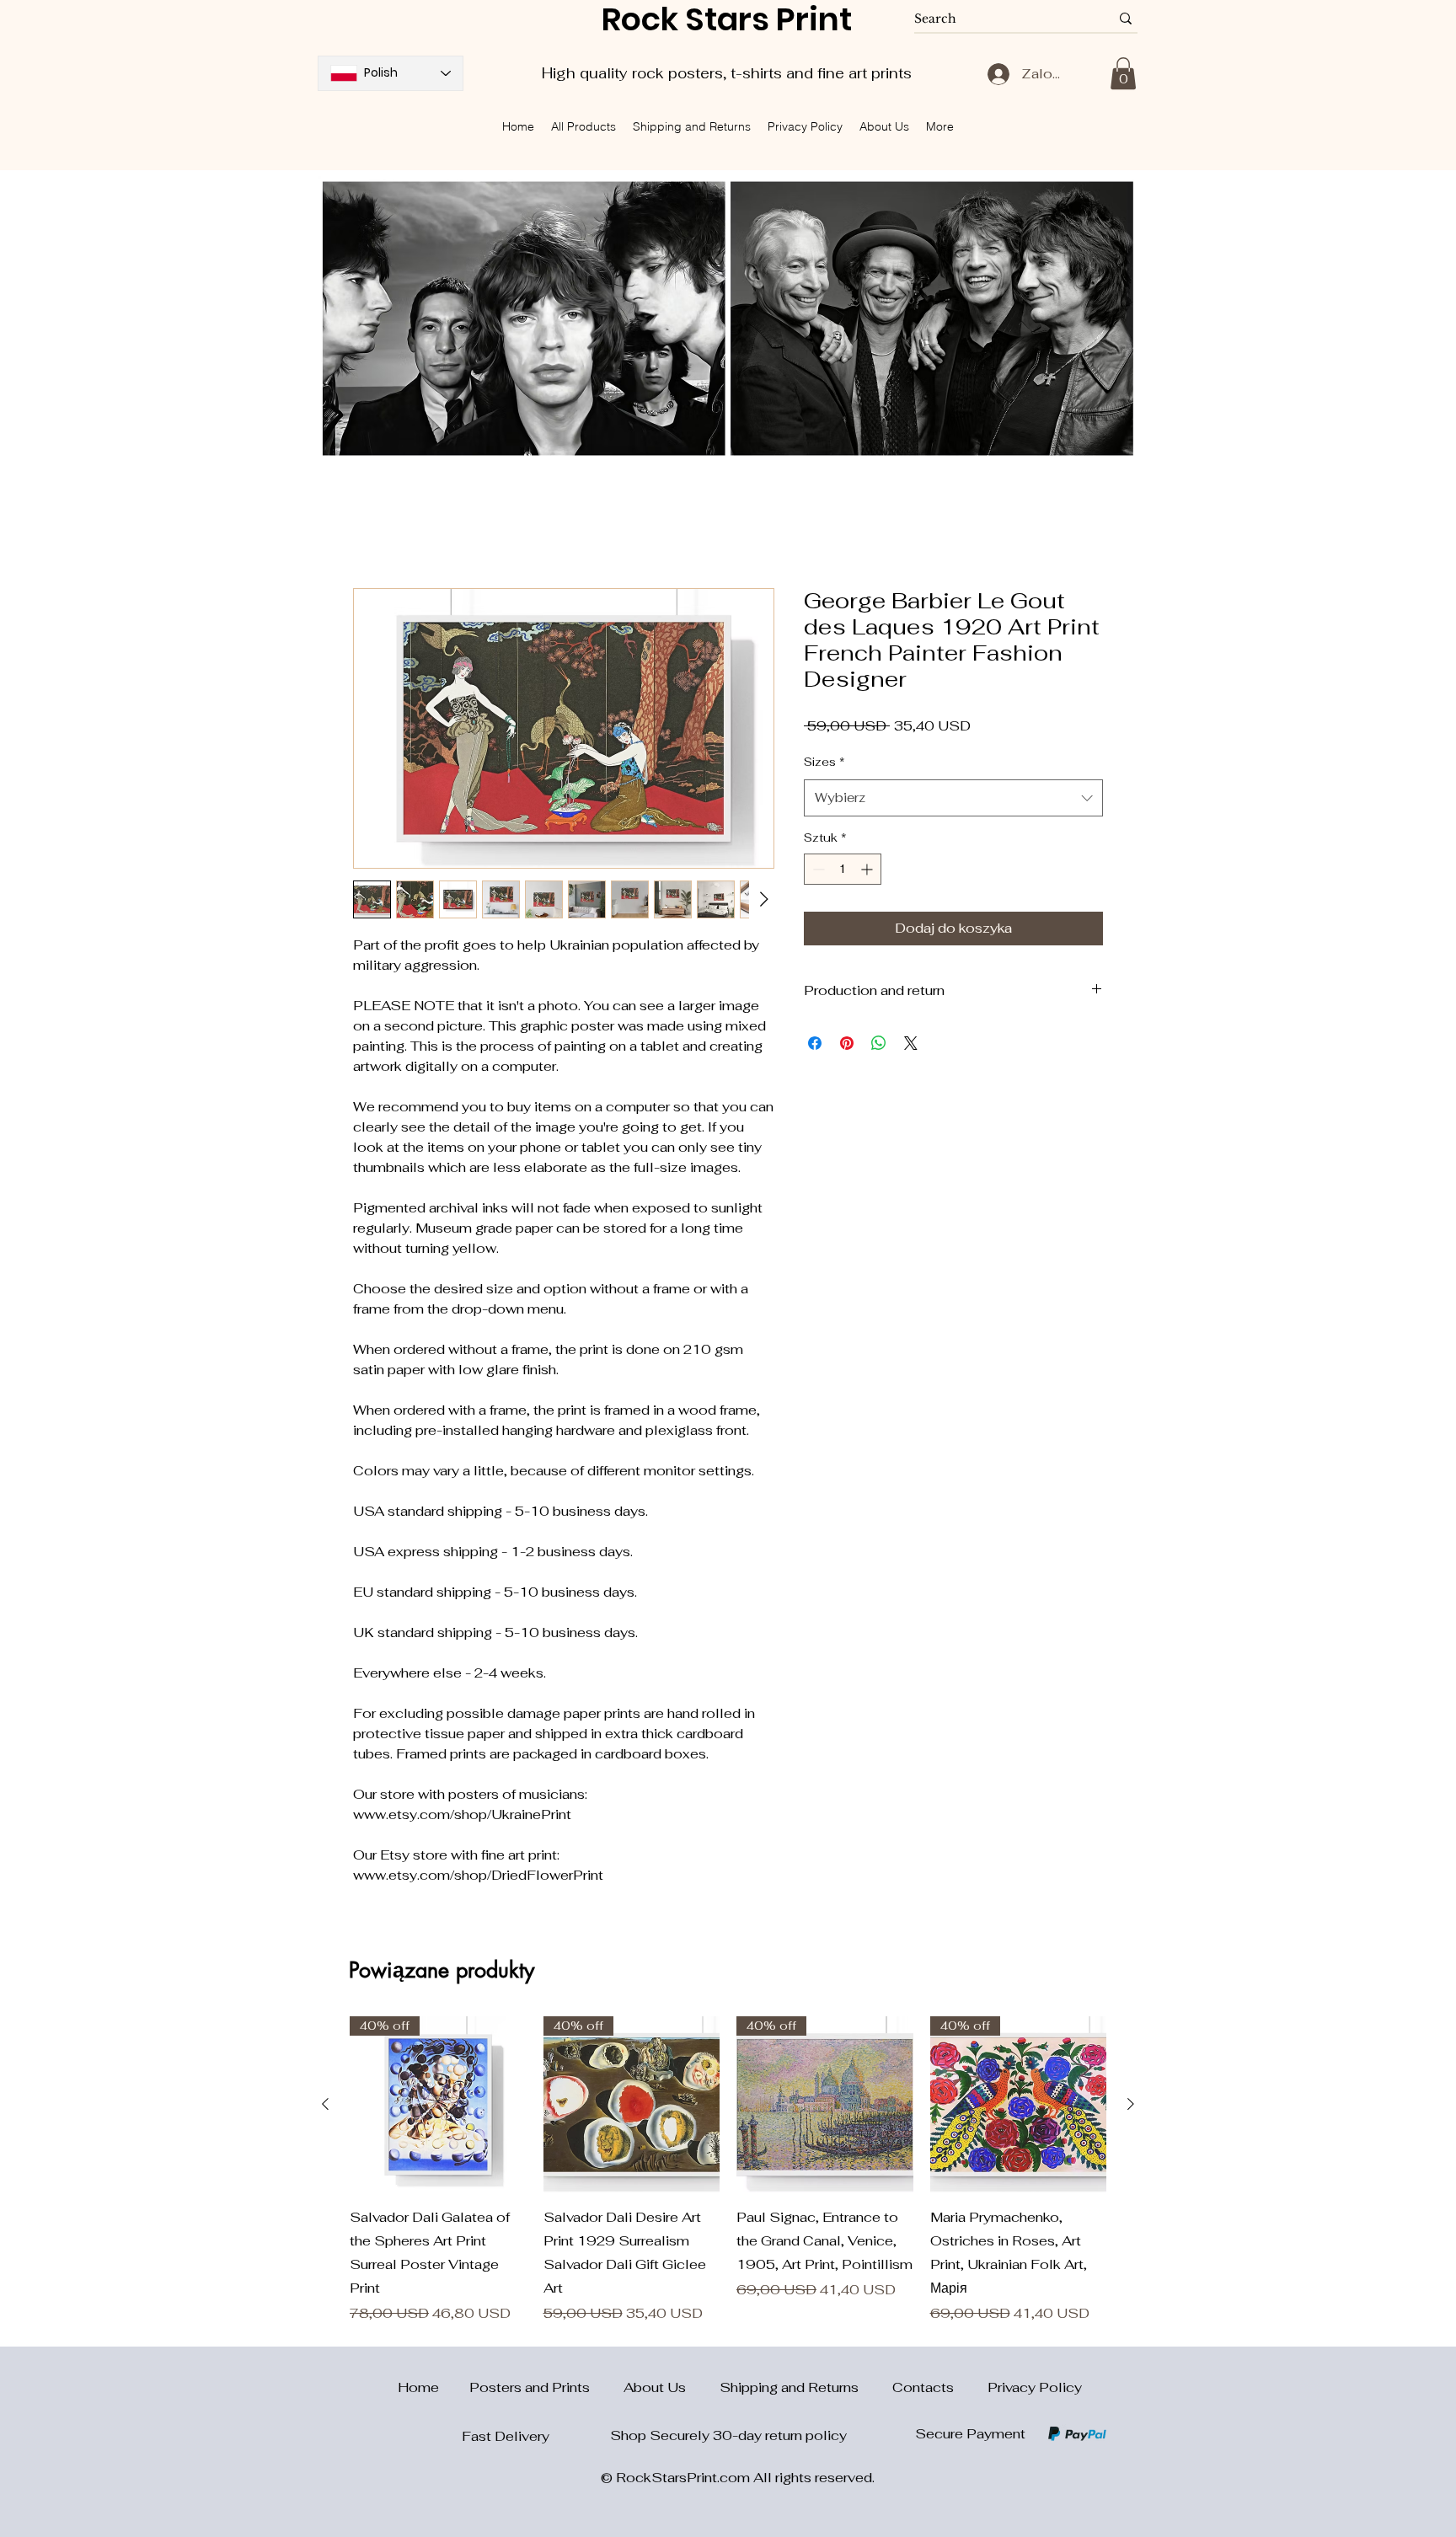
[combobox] (953, 798)
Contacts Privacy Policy (987, 2387)
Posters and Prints (546, 2387)
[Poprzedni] (325, 2104)
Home (408, 2387)
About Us (672, 2387)
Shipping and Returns (806, 2387)
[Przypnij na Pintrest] (847, 1043)
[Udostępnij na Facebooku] (815, 1043)
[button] (1123, 73)
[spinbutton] (843, 869)
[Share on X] (911, 1043)
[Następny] (1131, 2104)
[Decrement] (817, 869)
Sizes (824, 762)
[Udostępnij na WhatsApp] (879, 1043)
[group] (728, 2170)
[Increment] (868, 869)
